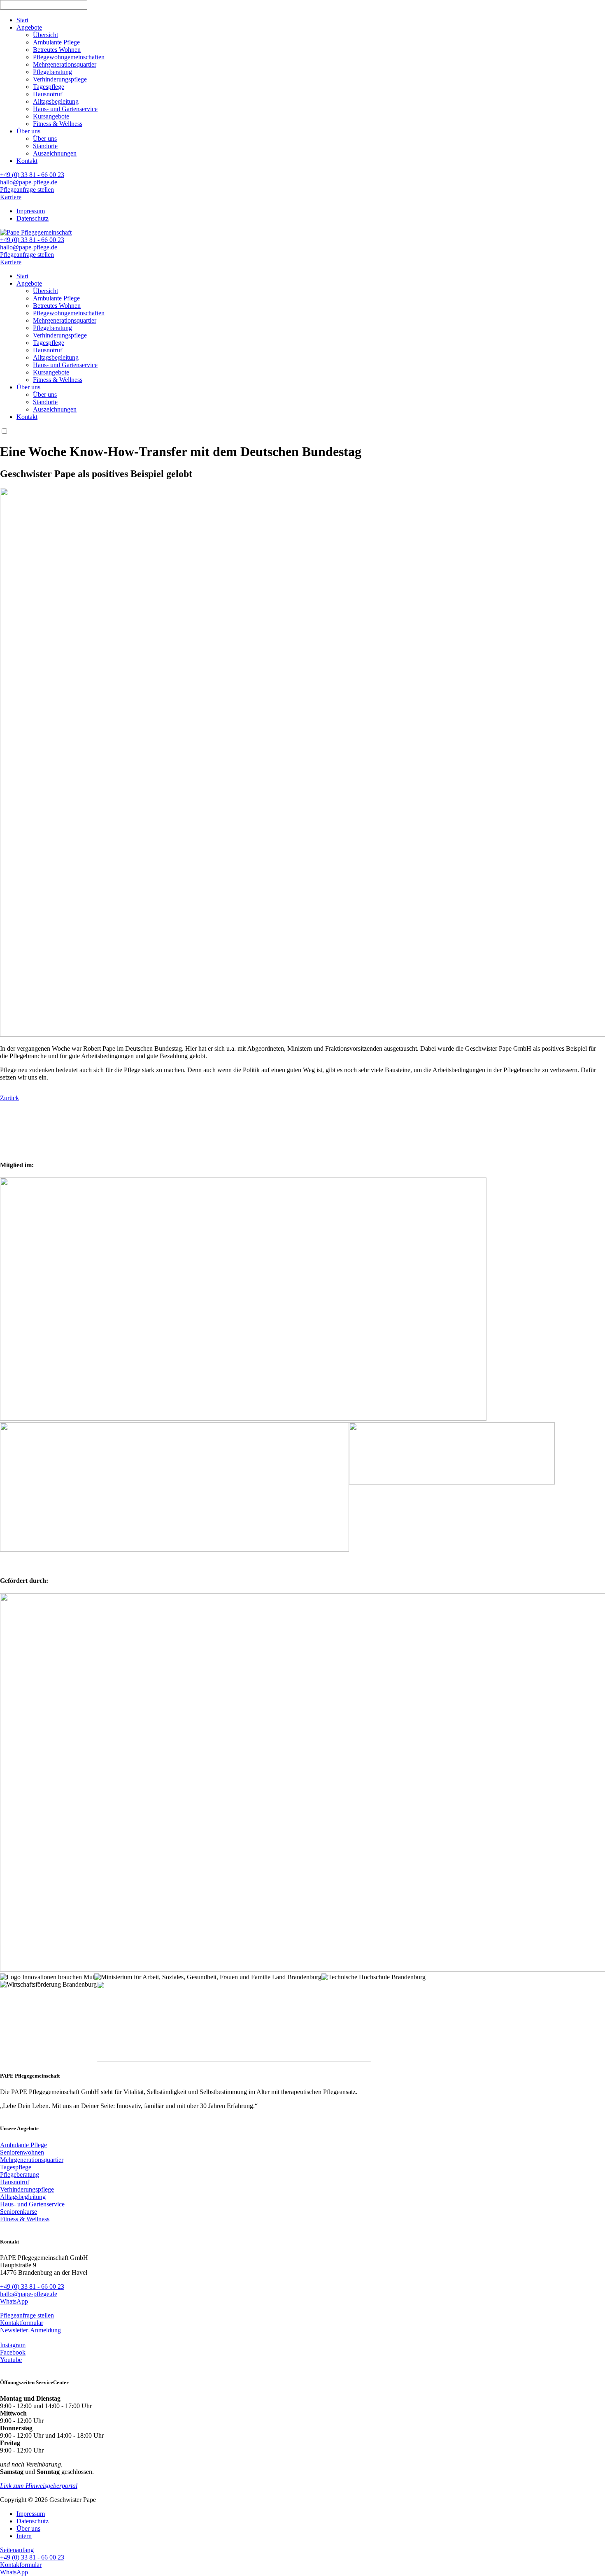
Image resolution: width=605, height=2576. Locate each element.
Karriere (11, 197)
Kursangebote (51, 116)
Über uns (28, 131)
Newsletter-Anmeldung (30, 2330)
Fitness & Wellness (58, 124)
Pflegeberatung (52, 72)
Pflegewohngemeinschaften (69, 57)
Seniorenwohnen (22, 2152)
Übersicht (45, 35)
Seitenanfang (17, 2550)
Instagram (13, 2345)
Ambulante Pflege (56, 42)
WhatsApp (14, 2301)
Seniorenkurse (19, 2212)
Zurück (9, 1098)
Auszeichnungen (55, 153)
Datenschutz (33, 218)
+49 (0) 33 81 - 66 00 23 (32, 175)
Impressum (31, 211)
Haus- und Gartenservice (65, 109)
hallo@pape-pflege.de (29, 182)
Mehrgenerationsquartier (65, 64)
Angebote (29, 27)
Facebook (13, 2352)
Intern (24, 2536)
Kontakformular (21, 2565)
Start (22, 20)
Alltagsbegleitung (56, 101)
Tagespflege (49, 87)
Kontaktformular (22, 2323)
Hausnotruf (48, 94)
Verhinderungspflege (60, 79)
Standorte (45, 146)
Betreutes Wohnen (57, 50)
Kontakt (27, 161)
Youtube (11, 2360)
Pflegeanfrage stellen (27, 190)
